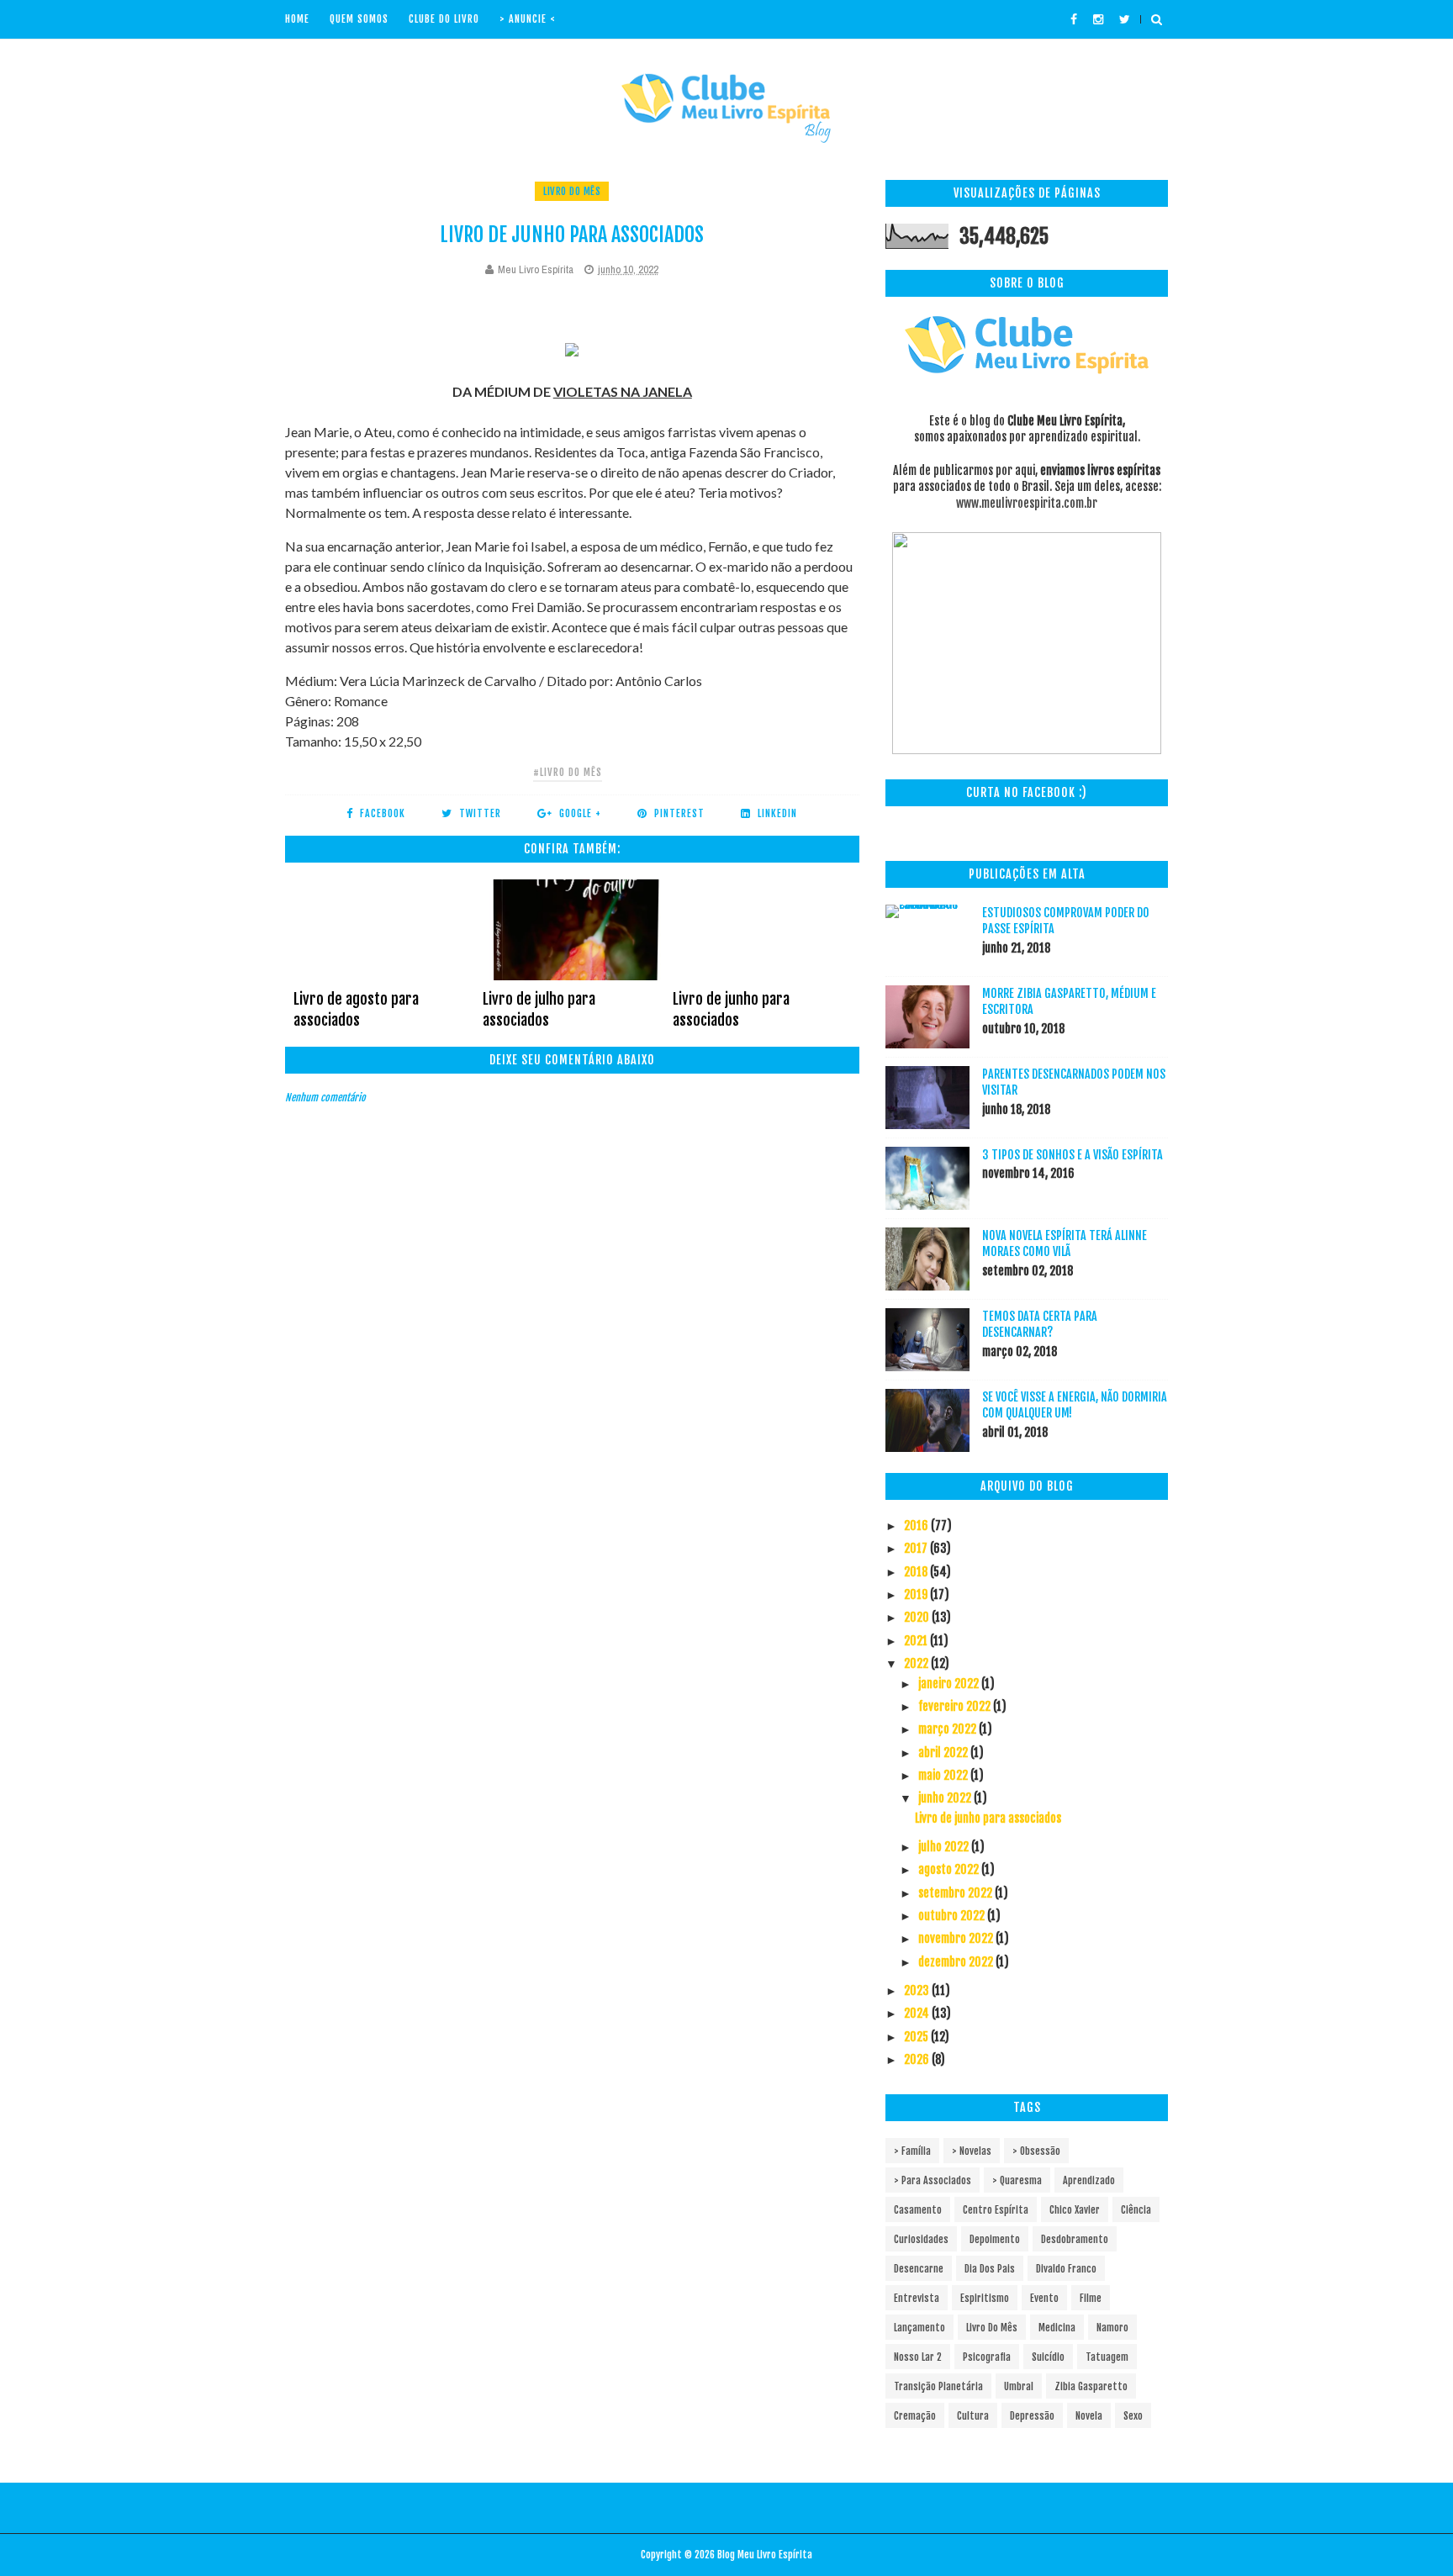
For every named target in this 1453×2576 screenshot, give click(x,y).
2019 (917, 1594)
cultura (973, 2416)
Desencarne (919, 2269)
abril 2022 (944, 1753)
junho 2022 (946, 1798)
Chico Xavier (1075, 2210)
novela (1089, 2416)
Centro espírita (996, 2210)
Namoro (1112, 2328)
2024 (918, 2013)
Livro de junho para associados (731, 1009)
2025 (917, 2037)
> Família (912, 2151)
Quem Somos (359, 19)
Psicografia (987, 2357)
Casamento (918, 2210)
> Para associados (933, 2180)
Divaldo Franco (1066, 2269)
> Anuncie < (528, 19)
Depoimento (995, 2239)
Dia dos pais (990, 2269)
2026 (918, 2059)
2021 (917, 1641)
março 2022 (948, 1729)
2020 (918, 1617)
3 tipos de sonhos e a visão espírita (1073, 1155)
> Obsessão (1036, 2151)
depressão (1032, 2416)
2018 (917, 1572)
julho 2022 (945, 1847)
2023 (918, 1990)
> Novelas (972, 2151)
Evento (1044, 2298)
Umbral (1019, 2386)
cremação (915, 2416)
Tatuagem (1107, 2357)
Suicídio (1048, 2357)
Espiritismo (985, 2298)
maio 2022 (944, 1775)
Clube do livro (444, 19)
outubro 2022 (953, 1916)
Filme (1091, 2298)
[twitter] (1125, 19)
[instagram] (1098, 19)
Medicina (1057, 2328)
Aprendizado (1089, 2180)
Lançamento (919, 2328)
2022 (917, 1663)
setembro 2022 (956, 1893)
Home (297, 19)
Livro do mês (572, 191)
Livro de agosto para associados (356, 1009)
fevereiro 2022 (956, 1706)
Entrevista (917, 2298)
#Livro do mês (568, 772)
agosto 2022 (950, 1869)
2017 (917, 1548)
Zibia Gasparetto (1091, 2386)
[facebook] (1074, 19)
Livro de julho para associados (539, 1009)
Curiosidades (921, 2239)
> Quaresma (1017, 2180)
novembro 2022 (957, 1938)
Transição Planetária (938, 2386)
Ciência (1136, 2210)
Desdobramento (1075, 2239)
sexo (1133, 2416)
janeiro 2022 (950, 1684)
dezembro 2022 (957, 1962)
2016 (917, 1526)
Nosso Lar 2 (918, 2357)
